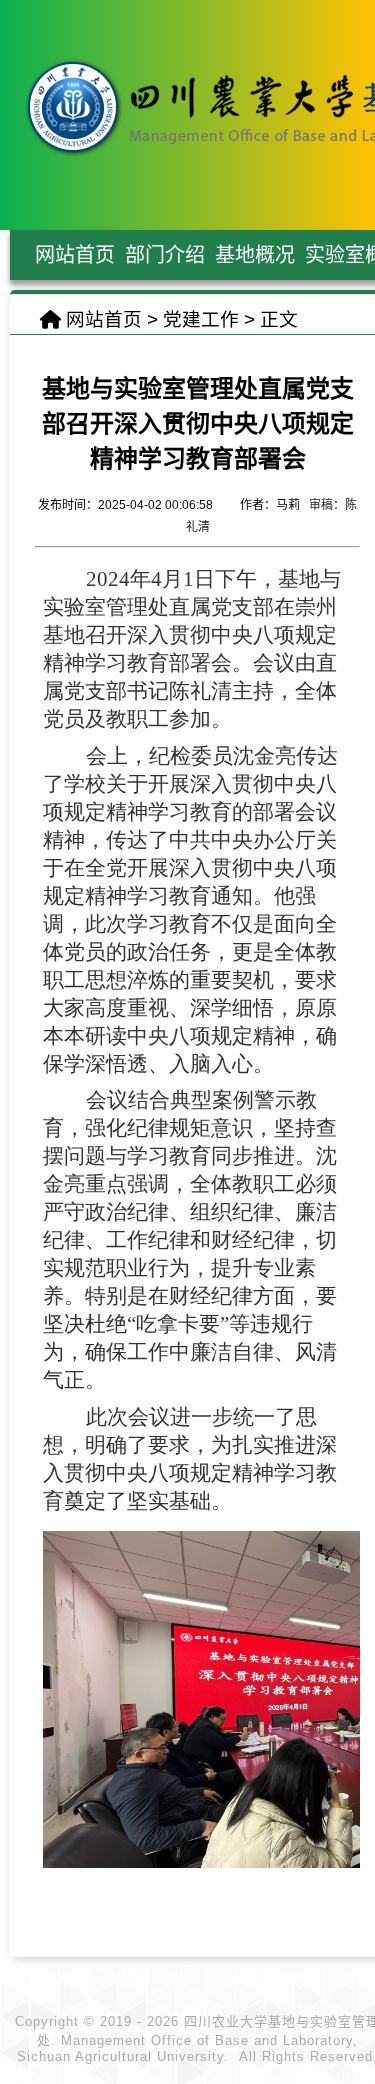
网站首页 (104, 319)
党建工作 (201, 319)
